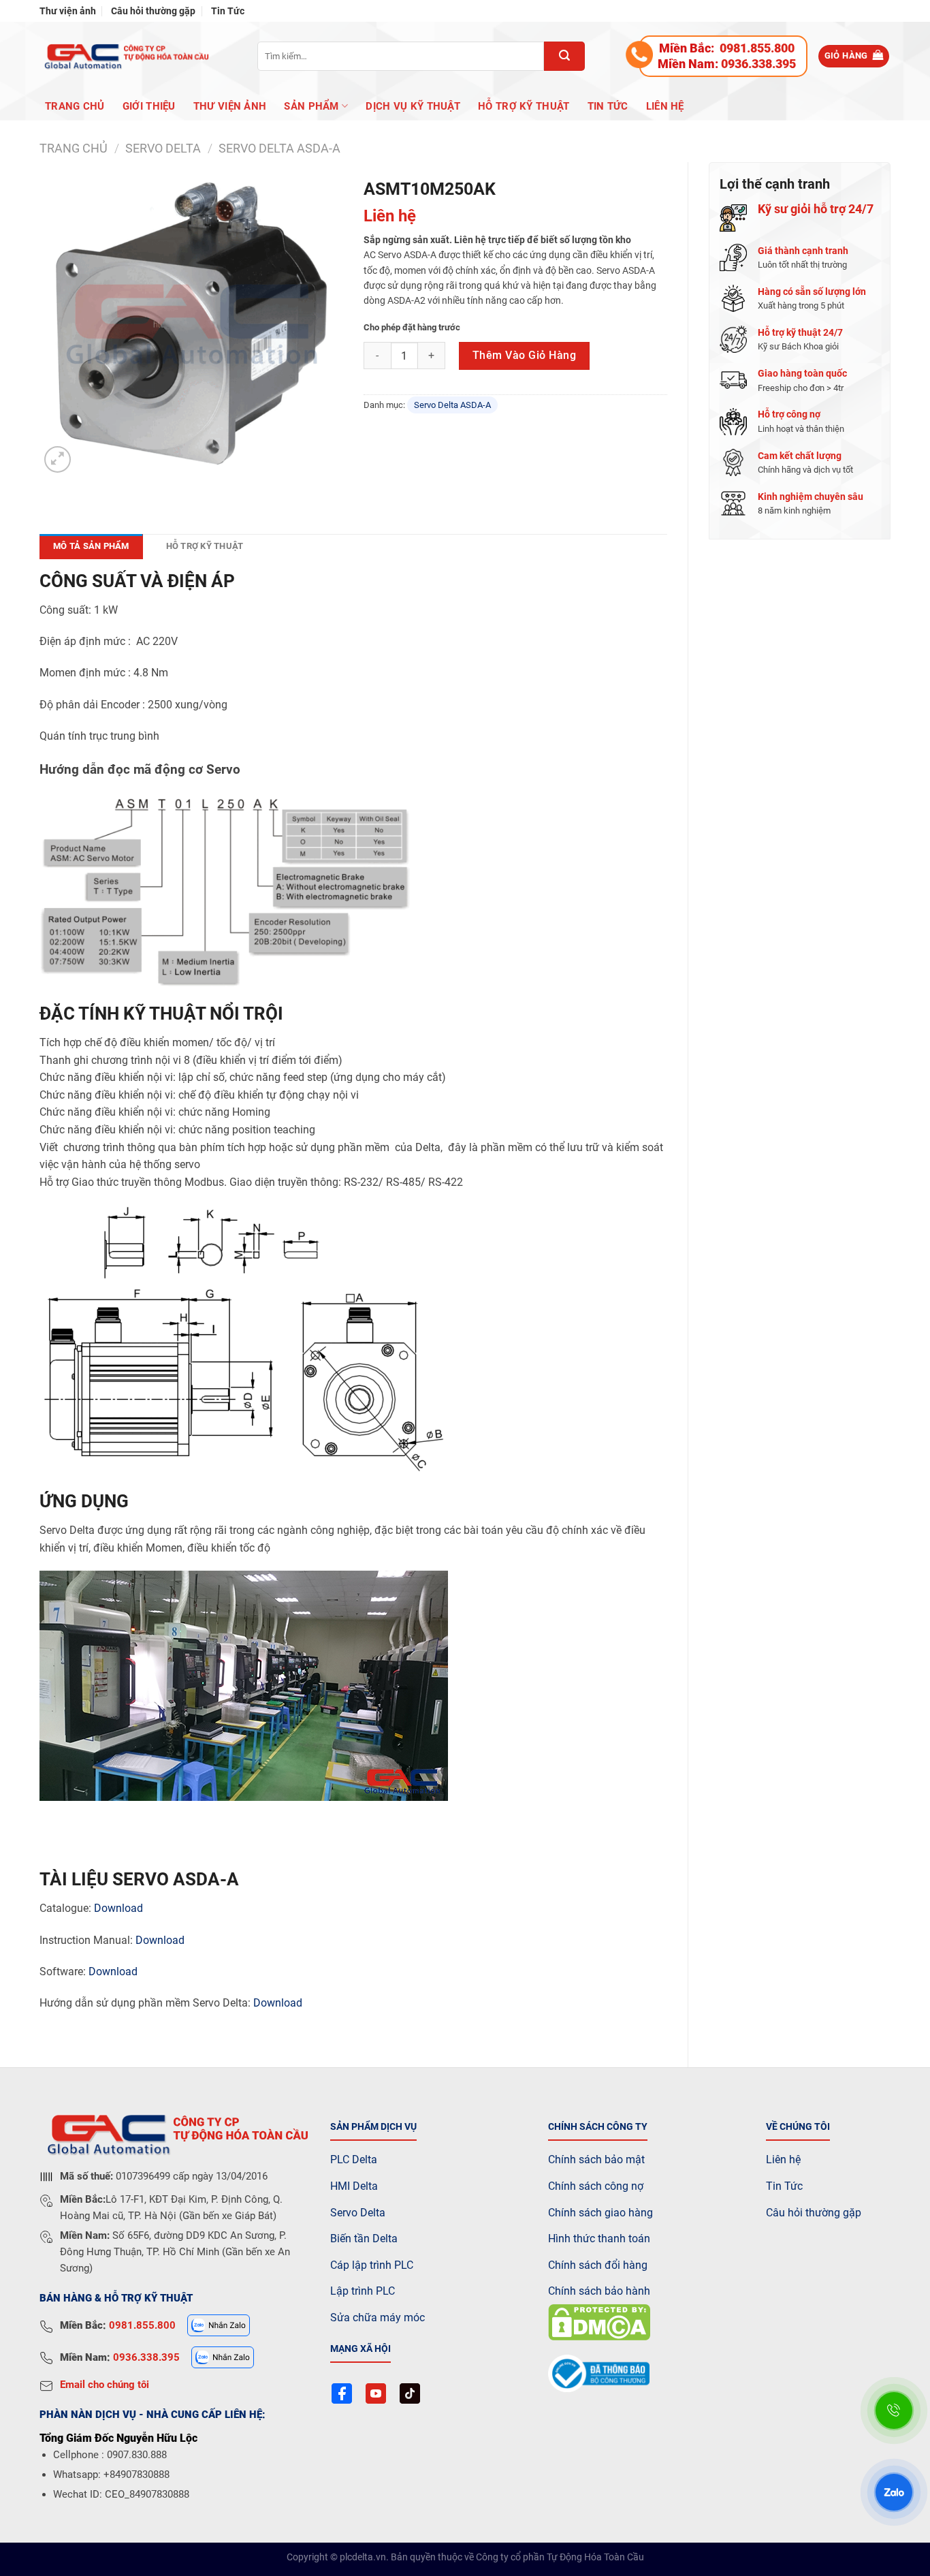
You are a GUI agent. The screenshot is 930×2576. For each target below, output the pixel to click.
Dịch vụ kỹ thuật (413, 106)
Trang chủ (75, 106)
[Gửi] (564, 56)
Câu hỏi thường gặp (153, 11)
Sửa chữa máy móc (378, 2318)
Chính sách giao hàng (600, 2213)
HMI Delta (354, 2186)
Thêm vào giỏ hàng (524, 355)
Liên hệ (665, 106)
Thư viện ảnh (68, 11)
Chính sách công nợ (596, 2186)
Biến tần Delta (364, 2239)
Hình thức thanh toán (599, 2239)
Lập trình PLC (363, 2291)
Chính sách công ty (598, 2127)
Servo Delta (358, 2213)
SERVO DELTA (163, 148)
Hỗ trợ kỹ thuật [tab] (205, 546)
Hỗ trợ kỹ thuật (524, 106)
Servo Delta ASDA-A (279, 148)
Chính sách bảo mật (596, 2159)
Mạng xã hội (360, 2349)
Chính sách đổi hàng (598, 2265)
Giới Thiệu (149, 106)
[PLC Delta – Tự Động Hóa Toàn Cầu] (125, 56)
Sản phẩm (311, 106)
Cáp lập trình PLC (372, 2265)
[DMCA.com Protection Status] (599, 2322)
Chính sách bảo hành (599, 2291)
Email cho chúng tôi (105, 2385)
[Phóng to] (58, 459)
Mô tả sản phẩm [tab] (91, 546)
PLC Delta (354, 2159)
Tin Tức (228, 11)
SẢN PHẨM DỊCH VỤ (373, 2127)
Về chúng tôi (798, 2127)
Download (118, 1908)
